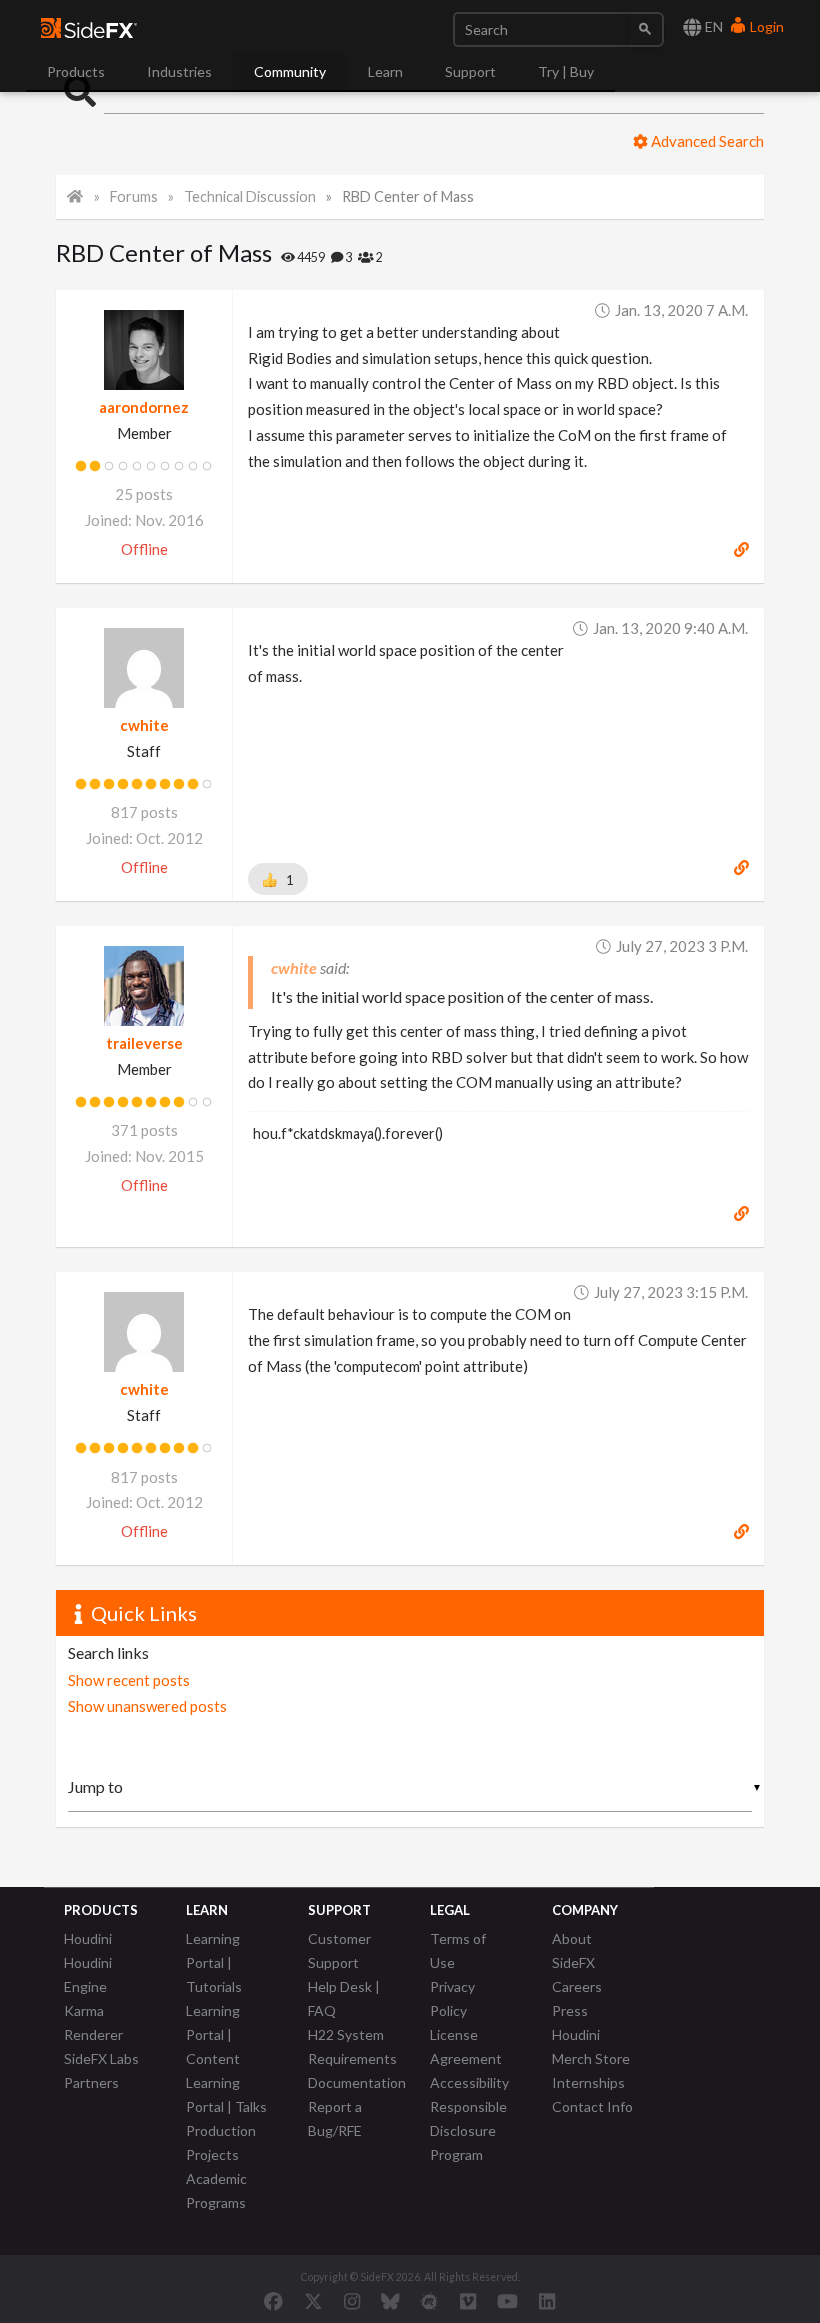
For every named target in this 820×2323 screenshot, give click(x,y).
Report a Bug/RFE (335, 2118)
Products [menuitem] (76, 71)
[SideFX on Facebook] (273, 2301)
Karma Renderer (93, 2022)
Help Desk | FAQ (344, 1998)
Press (570, 2010)
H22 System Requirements (352, 2046)
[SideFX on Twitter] (313, 2301)
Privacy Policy (452, 1998)
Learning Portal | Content (213, 2034)
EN (712, 26)
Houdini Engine (88, 1974)
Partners (91, 2082)
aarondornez (144, 407)
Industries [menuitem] (179, 71)
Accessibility (469, 2082)
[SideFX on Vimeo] (468, 2301)
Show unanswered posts (147, 1706)
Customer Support (339, 1950)
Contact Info (592, 2106)
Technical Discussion (250, 196)
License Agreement (466, 2046)
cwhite (144, 725)
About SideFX (573, 1950)
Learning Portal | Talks (226, 2094)
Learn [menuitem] (385, 71)
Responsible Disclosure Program (468, 2130)
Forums (134, 196)
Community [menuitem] (290, 71)
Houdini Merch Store (591, 2046)
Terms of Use (458, 1950)
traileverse (144, 1043)
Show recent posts (129, 1680)
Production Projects (221, 2142)
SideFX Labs (101, 2058)
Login (765, 26)
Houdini (88, 1938)
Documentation (357, 2082)
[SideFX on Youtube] (507, 2301)
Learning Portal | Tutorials (214, 1962)
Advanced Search (706, 141)
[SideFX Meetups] (429, 2301)
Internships (588, 2082)
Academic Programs (216, 2190)
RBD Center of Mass (408, 196)
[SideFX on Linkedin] (547, 2301)
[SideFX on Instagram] (352, 2301)
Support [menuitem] (470, 71)
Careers (577, 1986)
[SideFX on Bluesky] (390, 2301)
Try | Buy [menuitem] (566, 71)
